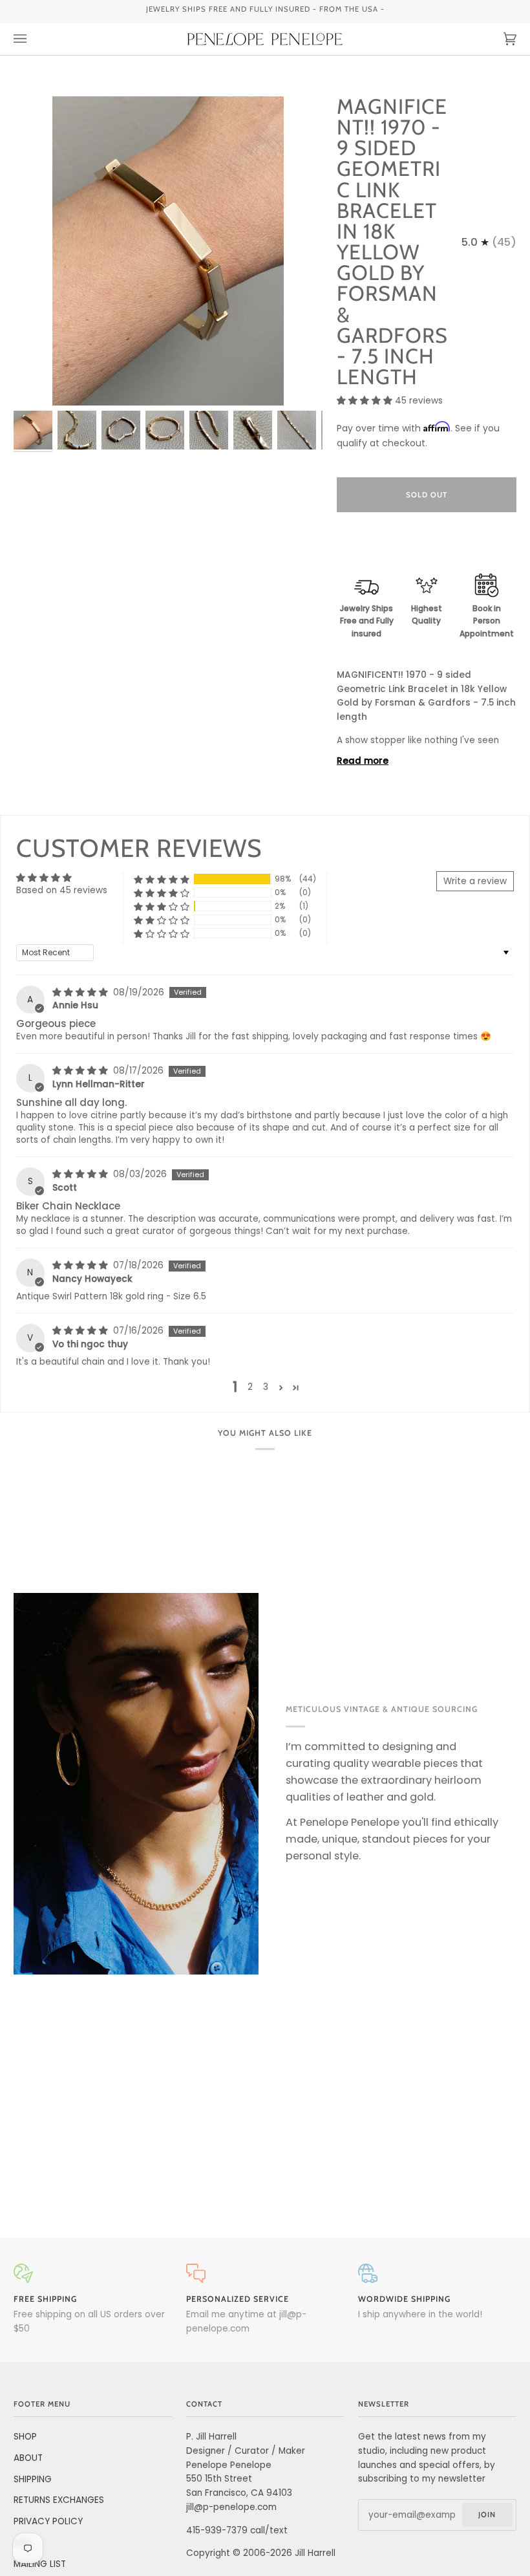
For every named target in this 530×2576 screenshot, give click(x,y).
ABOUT (28, 2458)
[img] (81, 992)
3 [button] (266, 1387)
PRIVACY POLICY (48, 2521)
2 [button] (250, 1387)
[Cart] (497, 39)
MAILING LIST (40, 2564)
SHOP (25, 2437)
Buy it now (427, 549)
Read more (363, 761)
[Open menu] (33, 39)
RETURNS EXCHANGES (59, 2500)
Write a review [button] (475, 881)
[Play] (168, 371)
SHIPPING (33, 2479)
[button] (366, 401)
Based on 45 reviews (62, 890)
